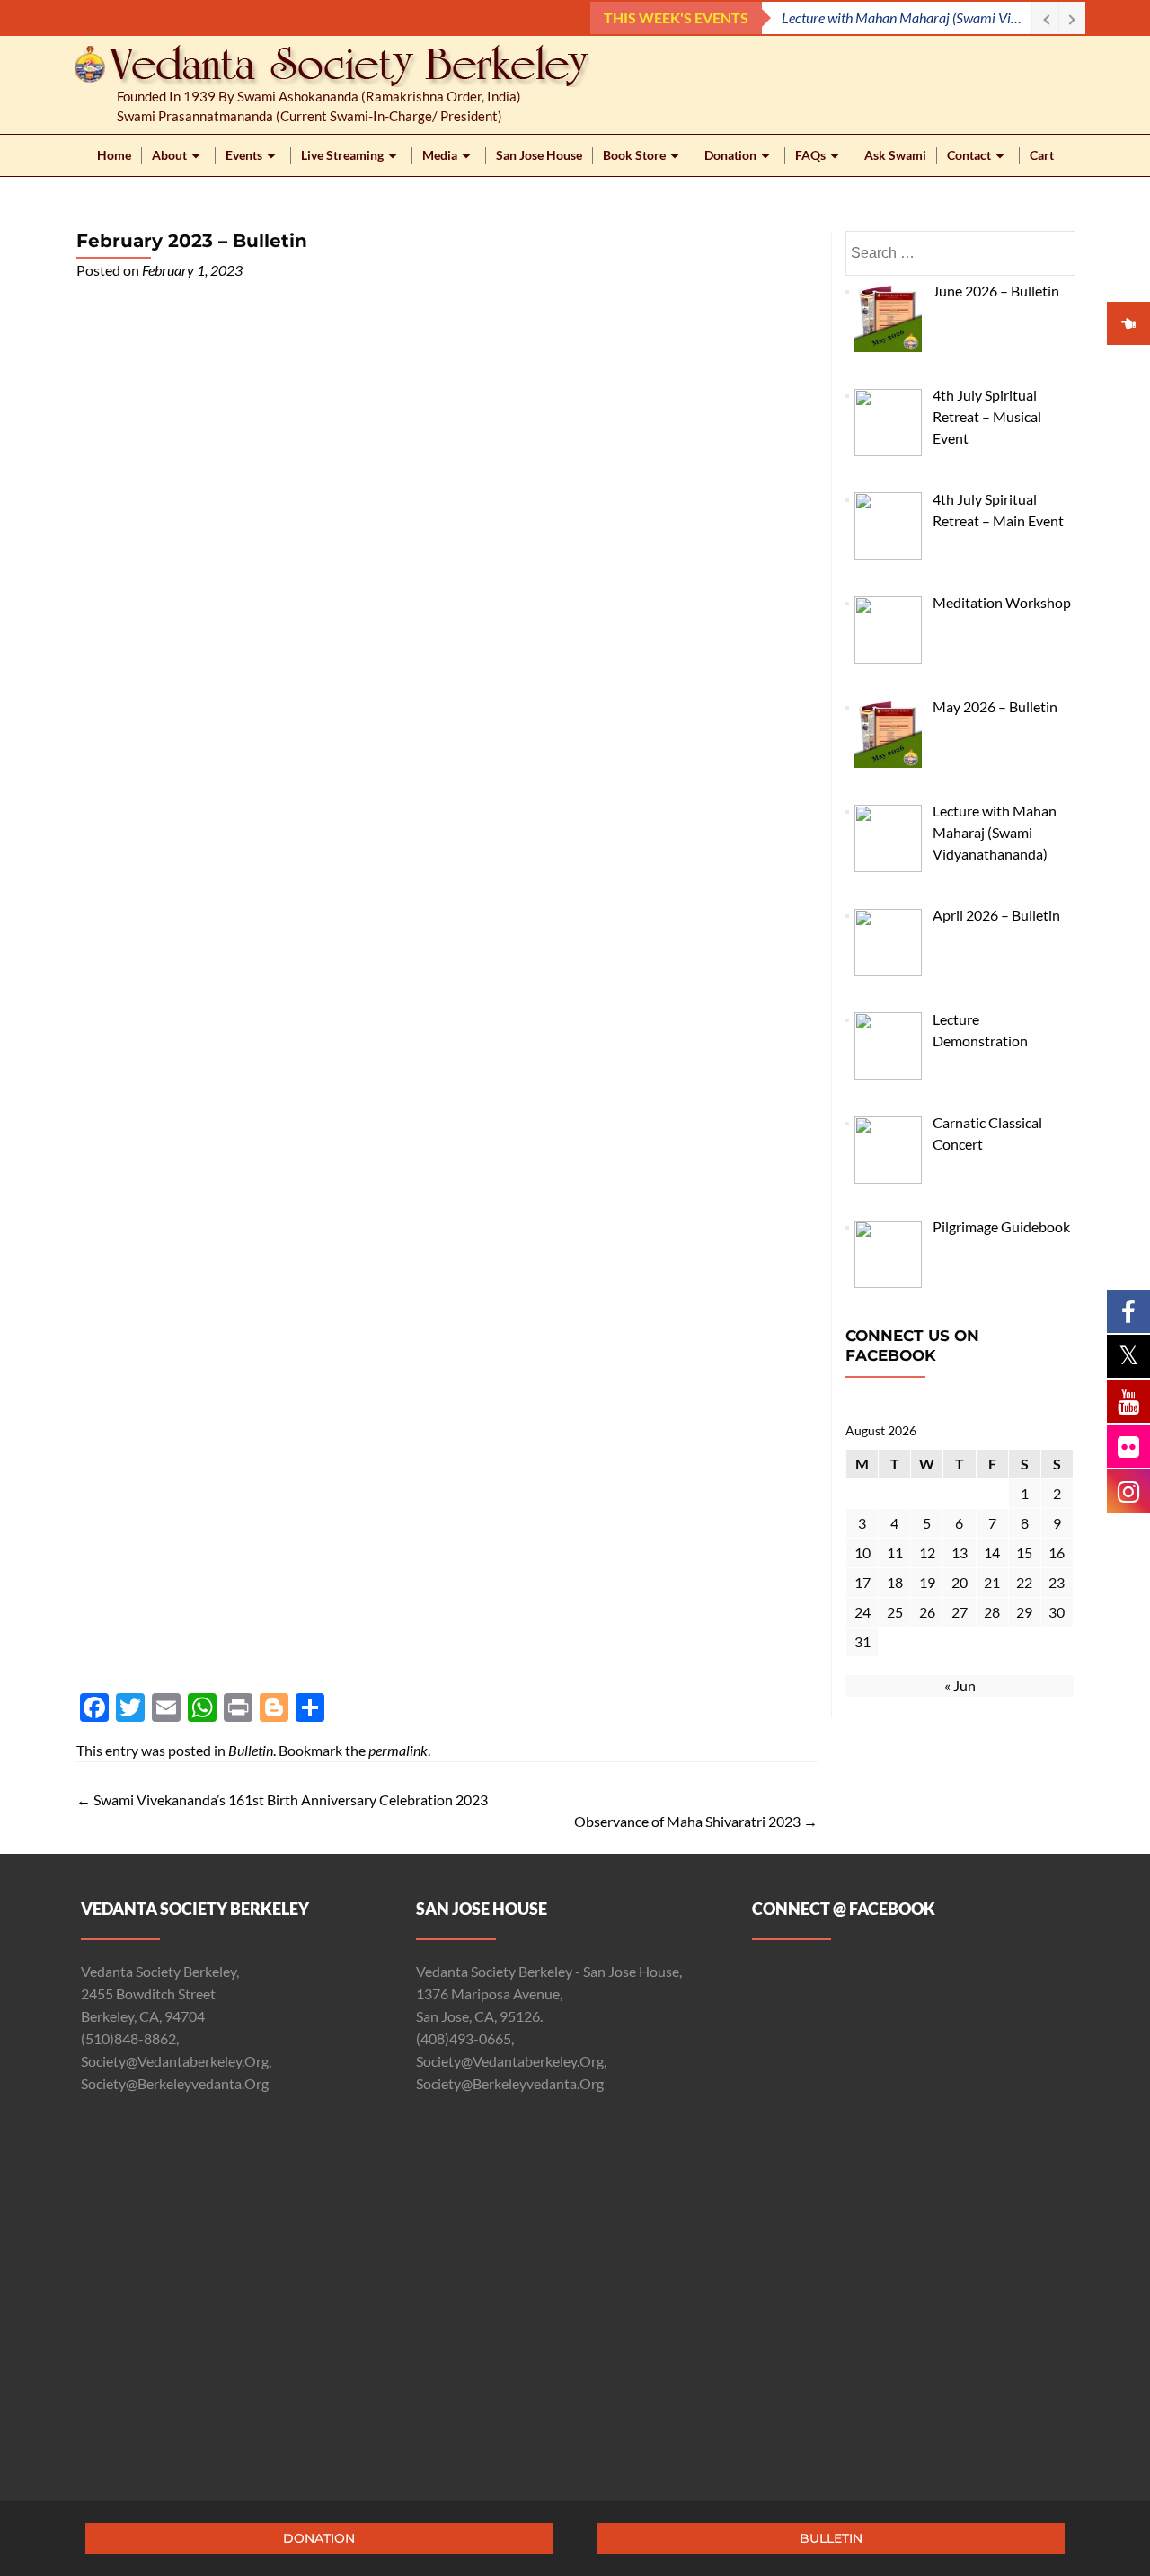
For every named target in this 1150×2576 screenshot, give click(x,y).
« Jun (960, 1685)
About (169, 155)
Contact (969, 155)
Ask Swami (895, 155)
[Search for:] (960, 253)
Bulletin (251, 1750)
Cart (1042, 155)
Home (114, 155)
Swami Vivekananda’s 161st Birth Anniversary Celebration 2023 (282, 1800)
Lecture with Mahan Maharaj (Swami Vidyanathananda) (907, 18)
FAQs (810, 155)
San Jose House (539, 155)
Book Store (634, 155)
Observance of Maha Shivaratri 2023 (696, 1821)
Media (440, 155)
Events (244, 155)
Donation (730, 155)
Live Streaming (342, 155)
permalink (398, 1750)
